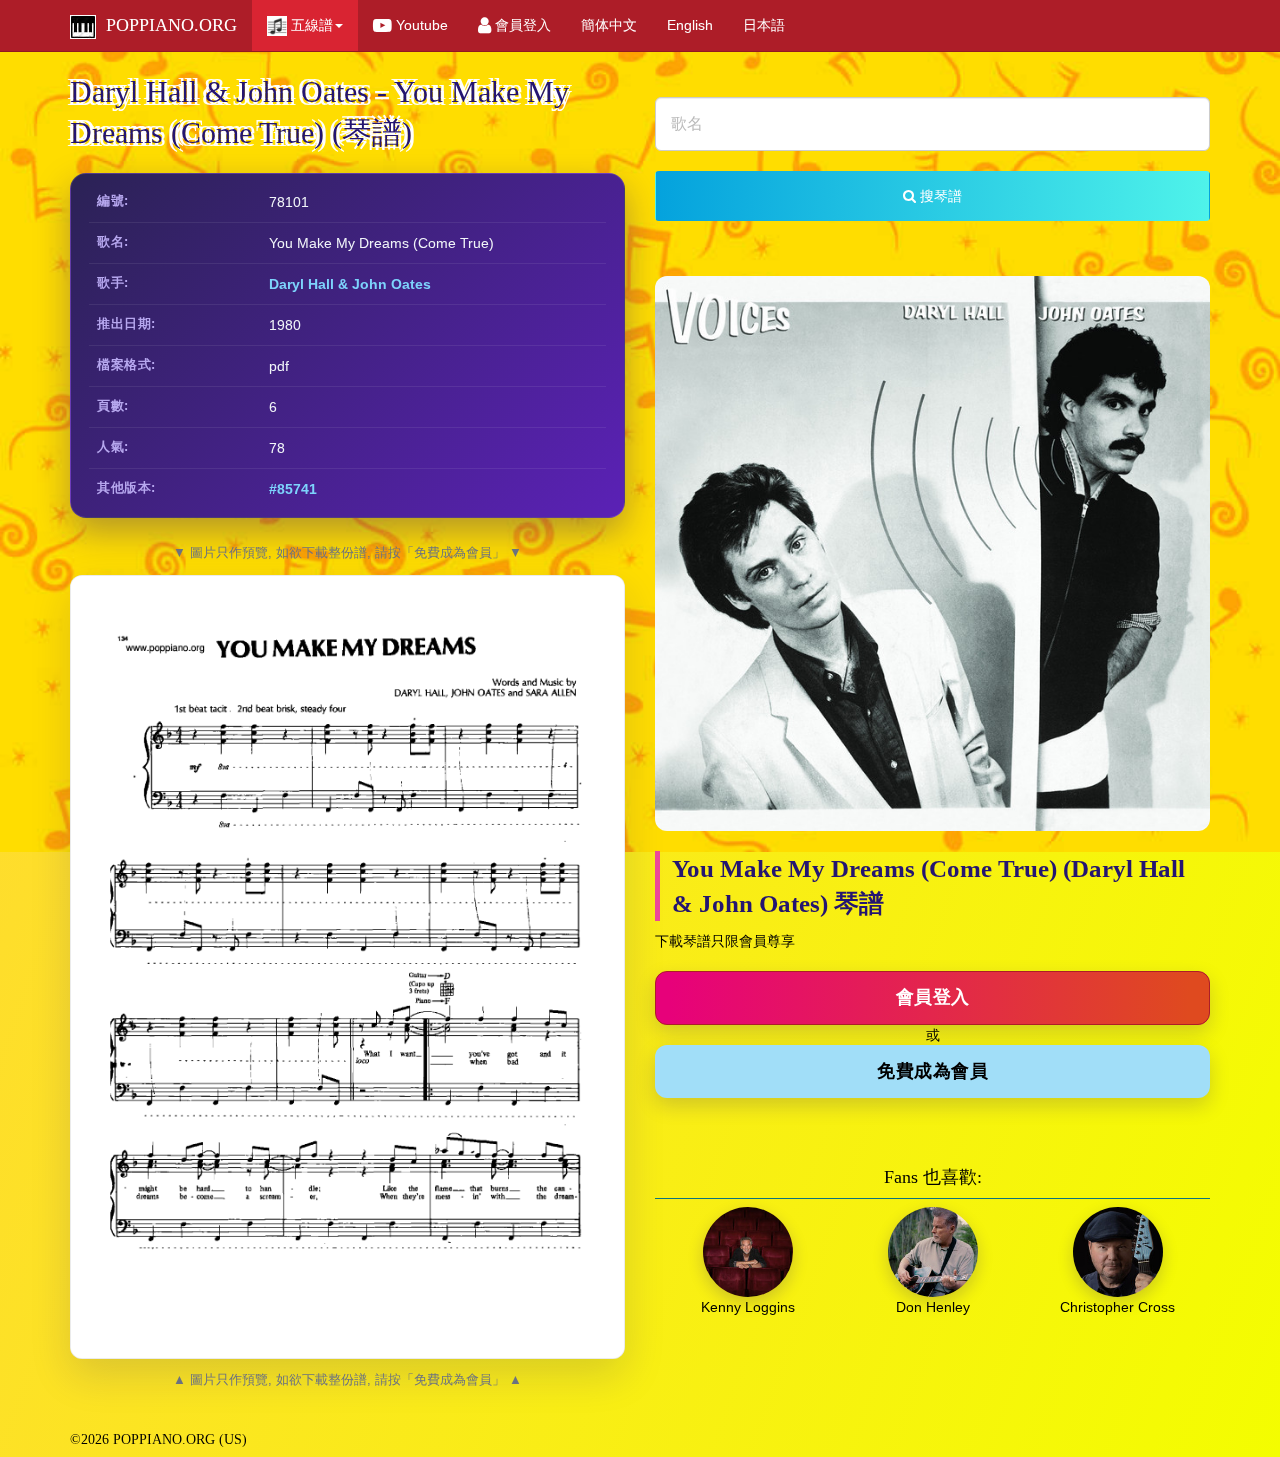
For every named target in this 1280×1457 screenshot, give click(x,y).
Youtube (420, 25)
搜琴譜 (939, 196)
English (690, 25)
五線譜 (310, 25)
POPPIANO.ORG (166, 25)
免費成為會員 (932, 1071)
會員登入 (521, 25)
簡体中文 (609, 25)
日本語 (764, 25)
